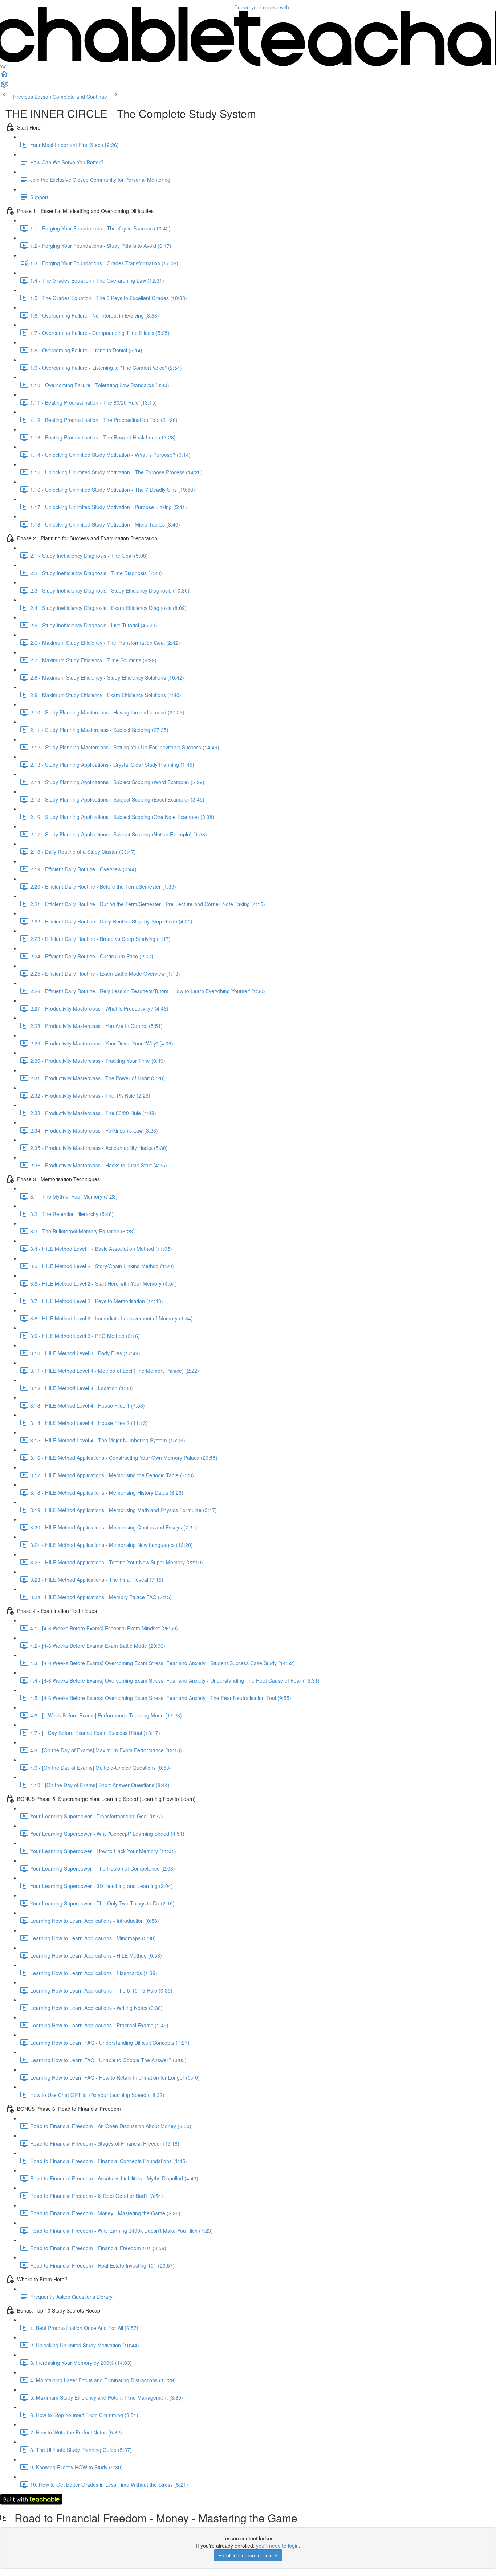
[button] (4, 76)
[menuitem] (4, 86)
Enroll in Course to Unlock (248, 2555)
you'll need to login (277, 2546)
